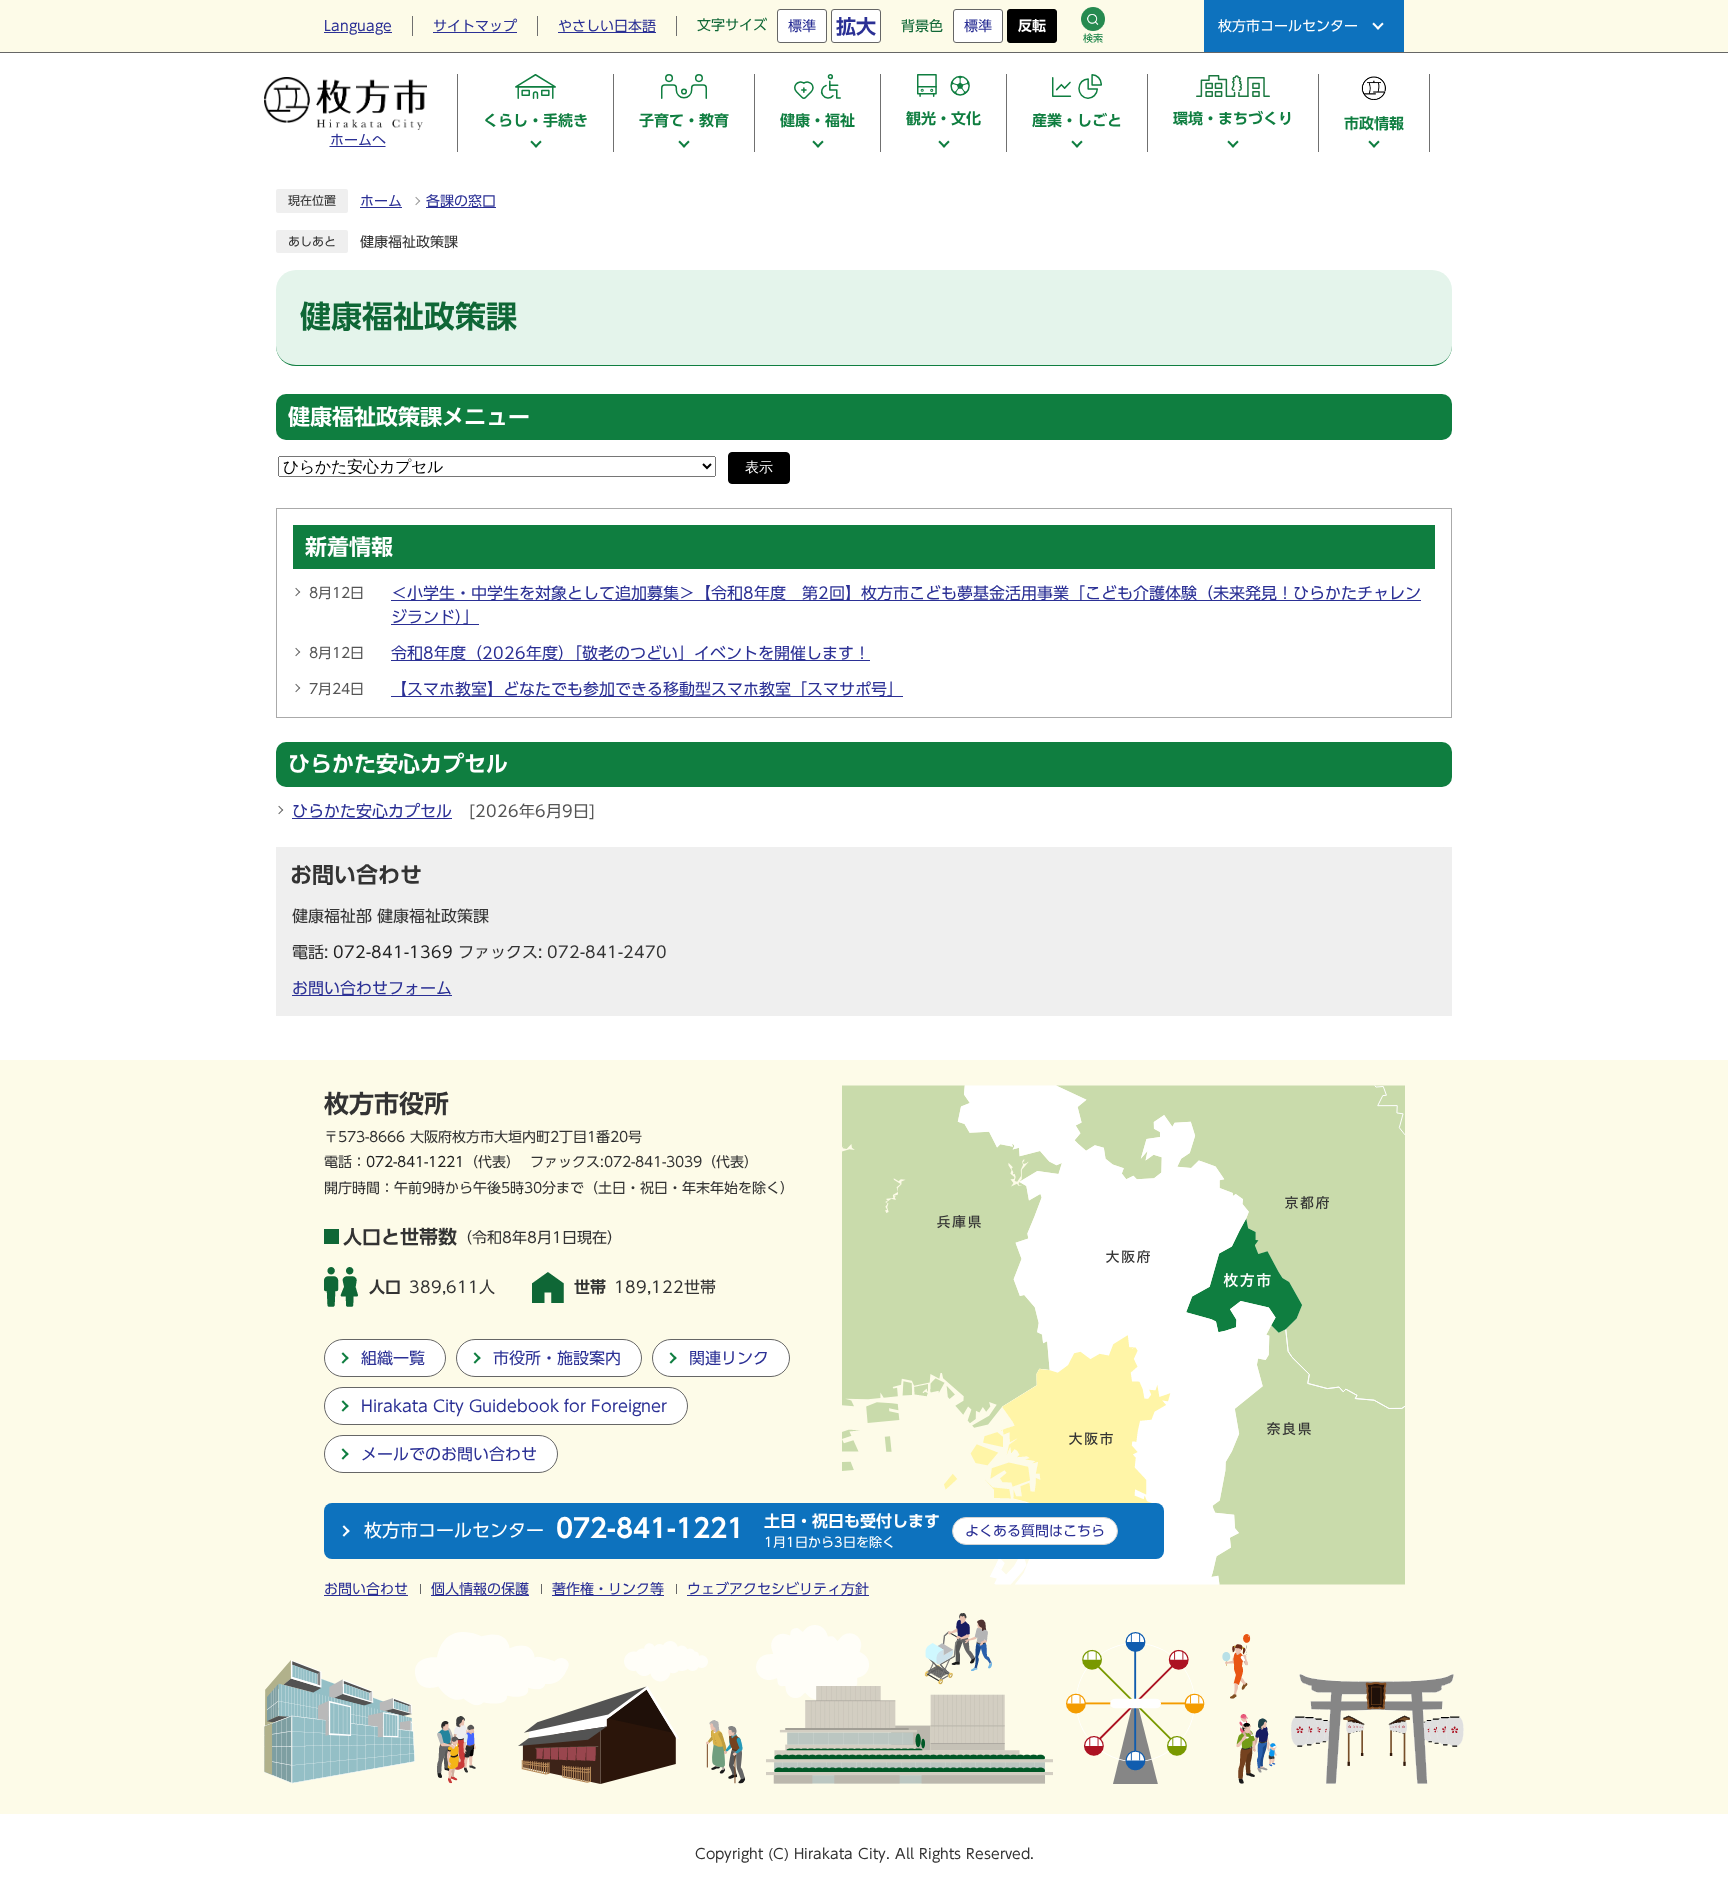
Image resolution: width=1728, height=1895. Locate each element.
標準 (802, 26)
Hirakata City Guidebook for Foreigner (514, 1406)
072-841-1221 (415, 1161)
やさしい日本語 (607, 26)
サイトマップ (475, 26)
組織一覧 (393, 1358)
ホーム (381, 201)
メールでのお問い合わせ (449, 1454)
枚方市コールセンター (1288, 26)
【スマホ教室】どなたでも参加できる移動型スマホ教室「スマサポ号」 (647, 689)
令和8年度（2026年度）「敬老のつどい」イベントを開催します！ (630, 653)
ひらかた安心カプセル (372, 811)
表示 (759, 467)
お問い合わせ (366, 1589)
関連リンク (729, 1358)
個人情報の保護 (480, 1589)
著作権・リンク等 (608, 1589)
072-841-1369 (393, 952)
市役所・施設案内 (557, 1358)
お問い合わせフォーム (372, 988)
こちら (1035, 1530)
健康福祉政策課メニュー (409, 417)
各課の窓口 (461, 201)
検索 (1093, 38)
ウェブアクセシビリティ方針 (778, 1589)
